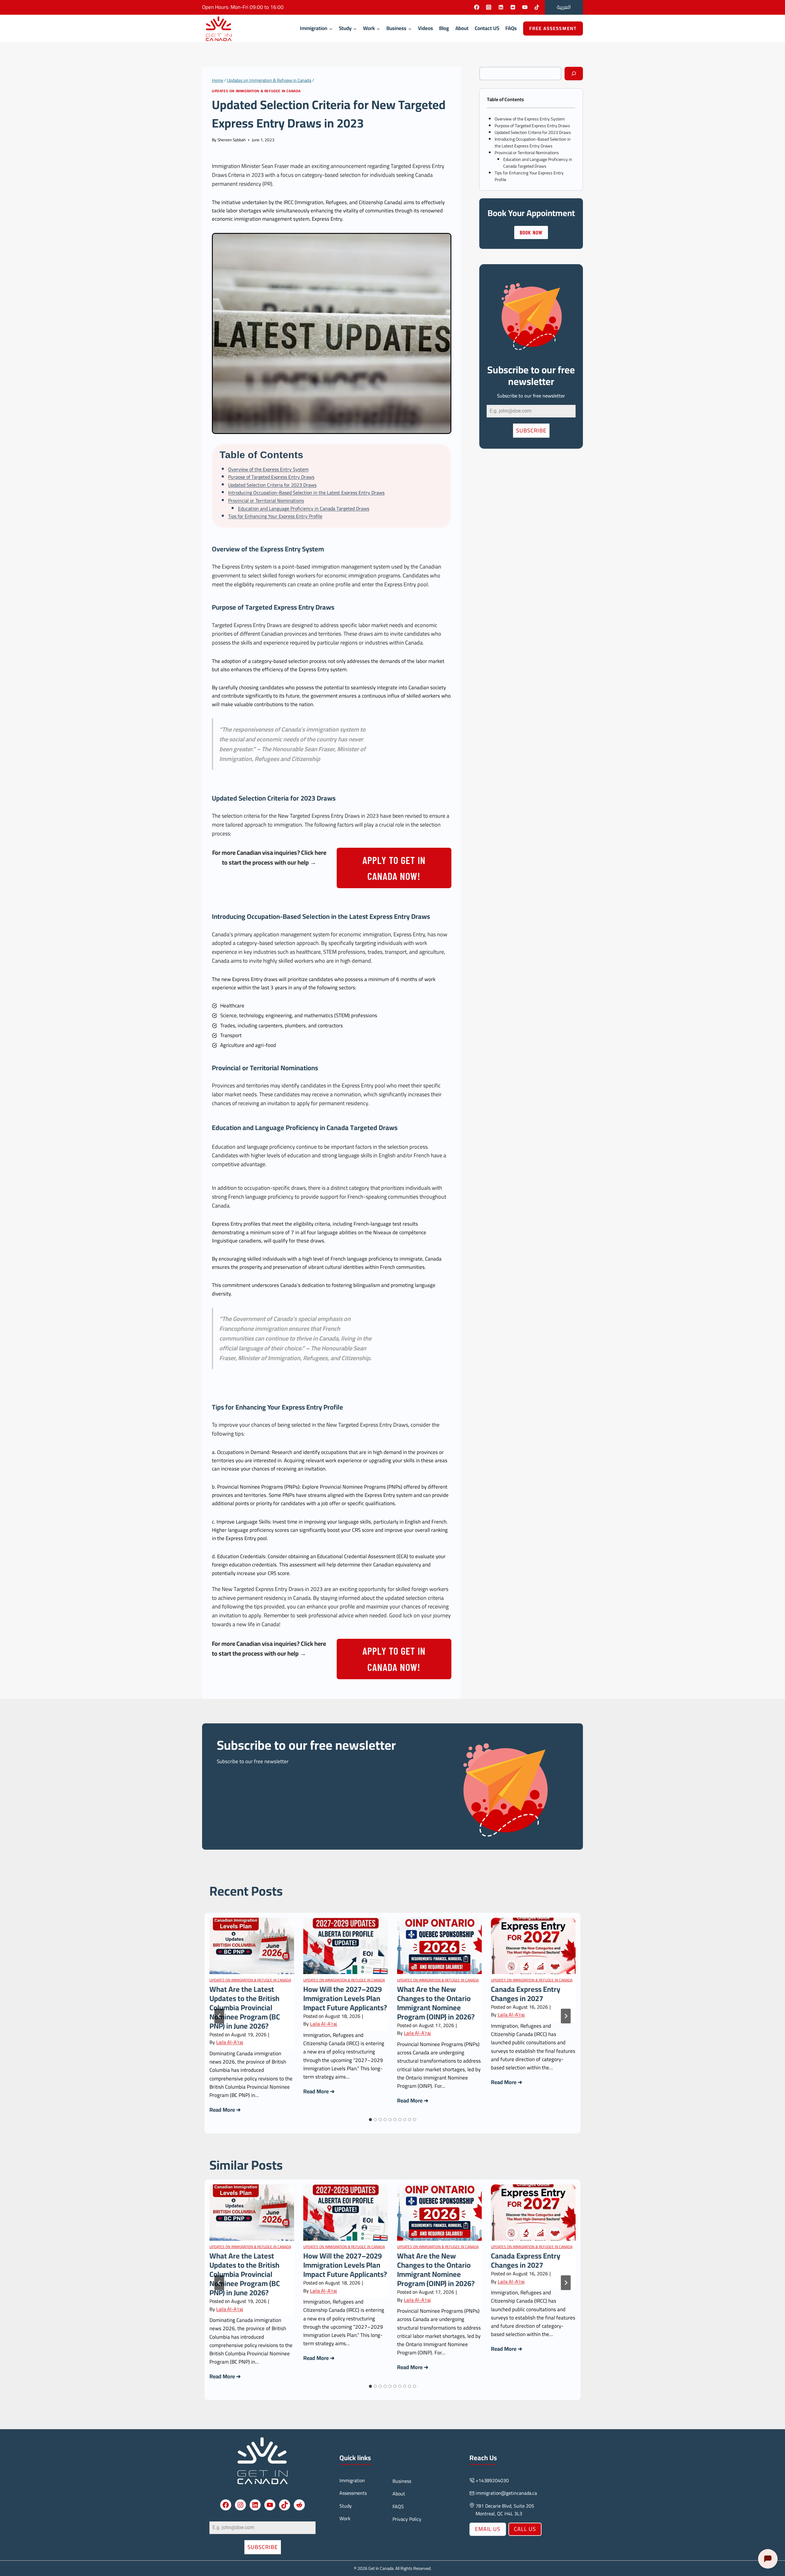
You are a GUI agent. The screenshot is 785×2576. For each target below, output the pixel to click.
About (462, 28)
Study (346, 2506)
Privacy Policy (407, 2519)
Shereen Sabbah (232, 140)
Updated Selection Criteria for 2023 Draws (272, 485)
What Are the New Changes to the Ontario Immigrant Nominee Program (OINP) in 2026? (436, 2003)
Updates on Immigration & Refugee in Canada (256, 91)
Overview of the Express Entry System (268, 469)
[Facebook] (477, 7)
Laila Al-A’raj (230, 2042)
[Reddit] (513, 7)
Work (345, 2518)
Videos (425, 28)
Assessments (353, 2493)
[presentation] (252, 1946)
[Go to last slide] (219, 2016)
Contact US (487, 28)
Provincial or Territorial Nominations (266, 500)
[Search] (574, 74)
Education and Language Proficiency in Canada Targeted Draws (304, 508)
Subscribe (531, 430)
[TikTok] (537, 7)
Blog (444, 28)
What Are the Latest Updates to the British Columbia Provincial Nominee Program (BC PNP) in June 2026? (245, 2008)
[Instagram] (489, 7)
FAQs (511, 28)
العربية (564, 7)
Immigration (352, 2480)
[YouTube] (525, 7)
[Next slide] (566, 2016)
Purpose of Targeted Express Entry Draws (271, 477)
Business (402, 2481)
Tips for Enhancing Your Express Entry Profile (275, 516)
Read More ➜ (225, 2110)
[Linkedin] (501, 7)
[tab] (370, 2120)
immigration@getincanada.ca (506, 2493)
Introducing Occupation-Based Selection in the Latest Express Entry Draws (306, 493)
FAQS (398, 2506)
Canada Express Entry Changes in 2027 (526, 1994)
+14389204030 (492, 2480)
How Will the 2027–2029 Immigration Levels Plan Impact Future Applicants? (345, 1999)
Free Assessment (553, 28)
